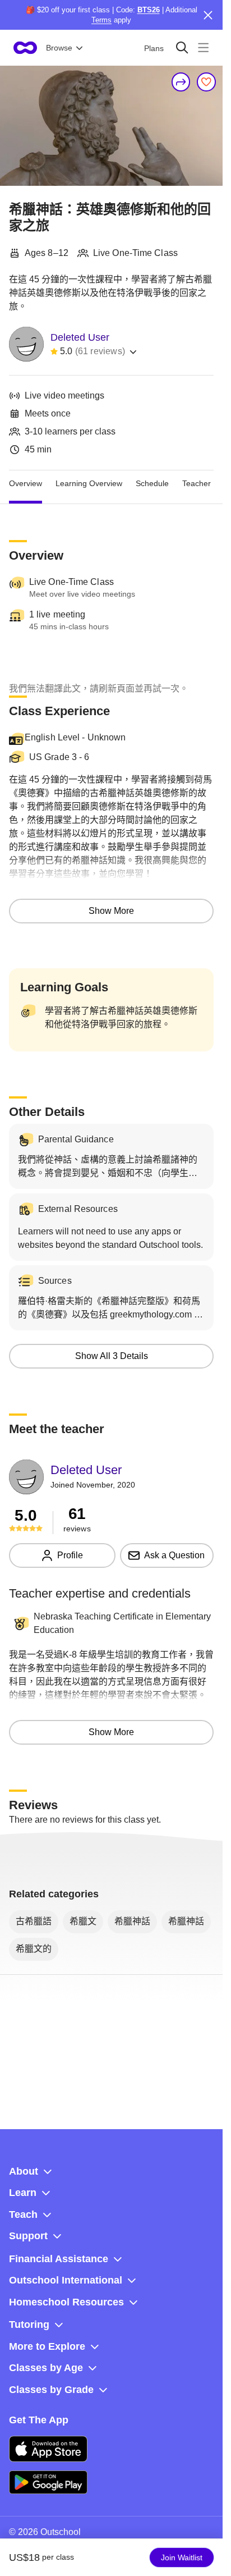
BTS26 (149, 10)
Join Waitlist (182, 2557)
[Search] (182, 47)
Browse (59, 48)
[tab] (26, 484)
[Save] (206, 82)
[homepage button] (25, 48)
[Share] (181, 82)
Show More (111, 911)
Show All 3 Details (112, 1356)
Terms (101, 20)
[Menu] (203, 47)
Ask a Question (174, 1555)
